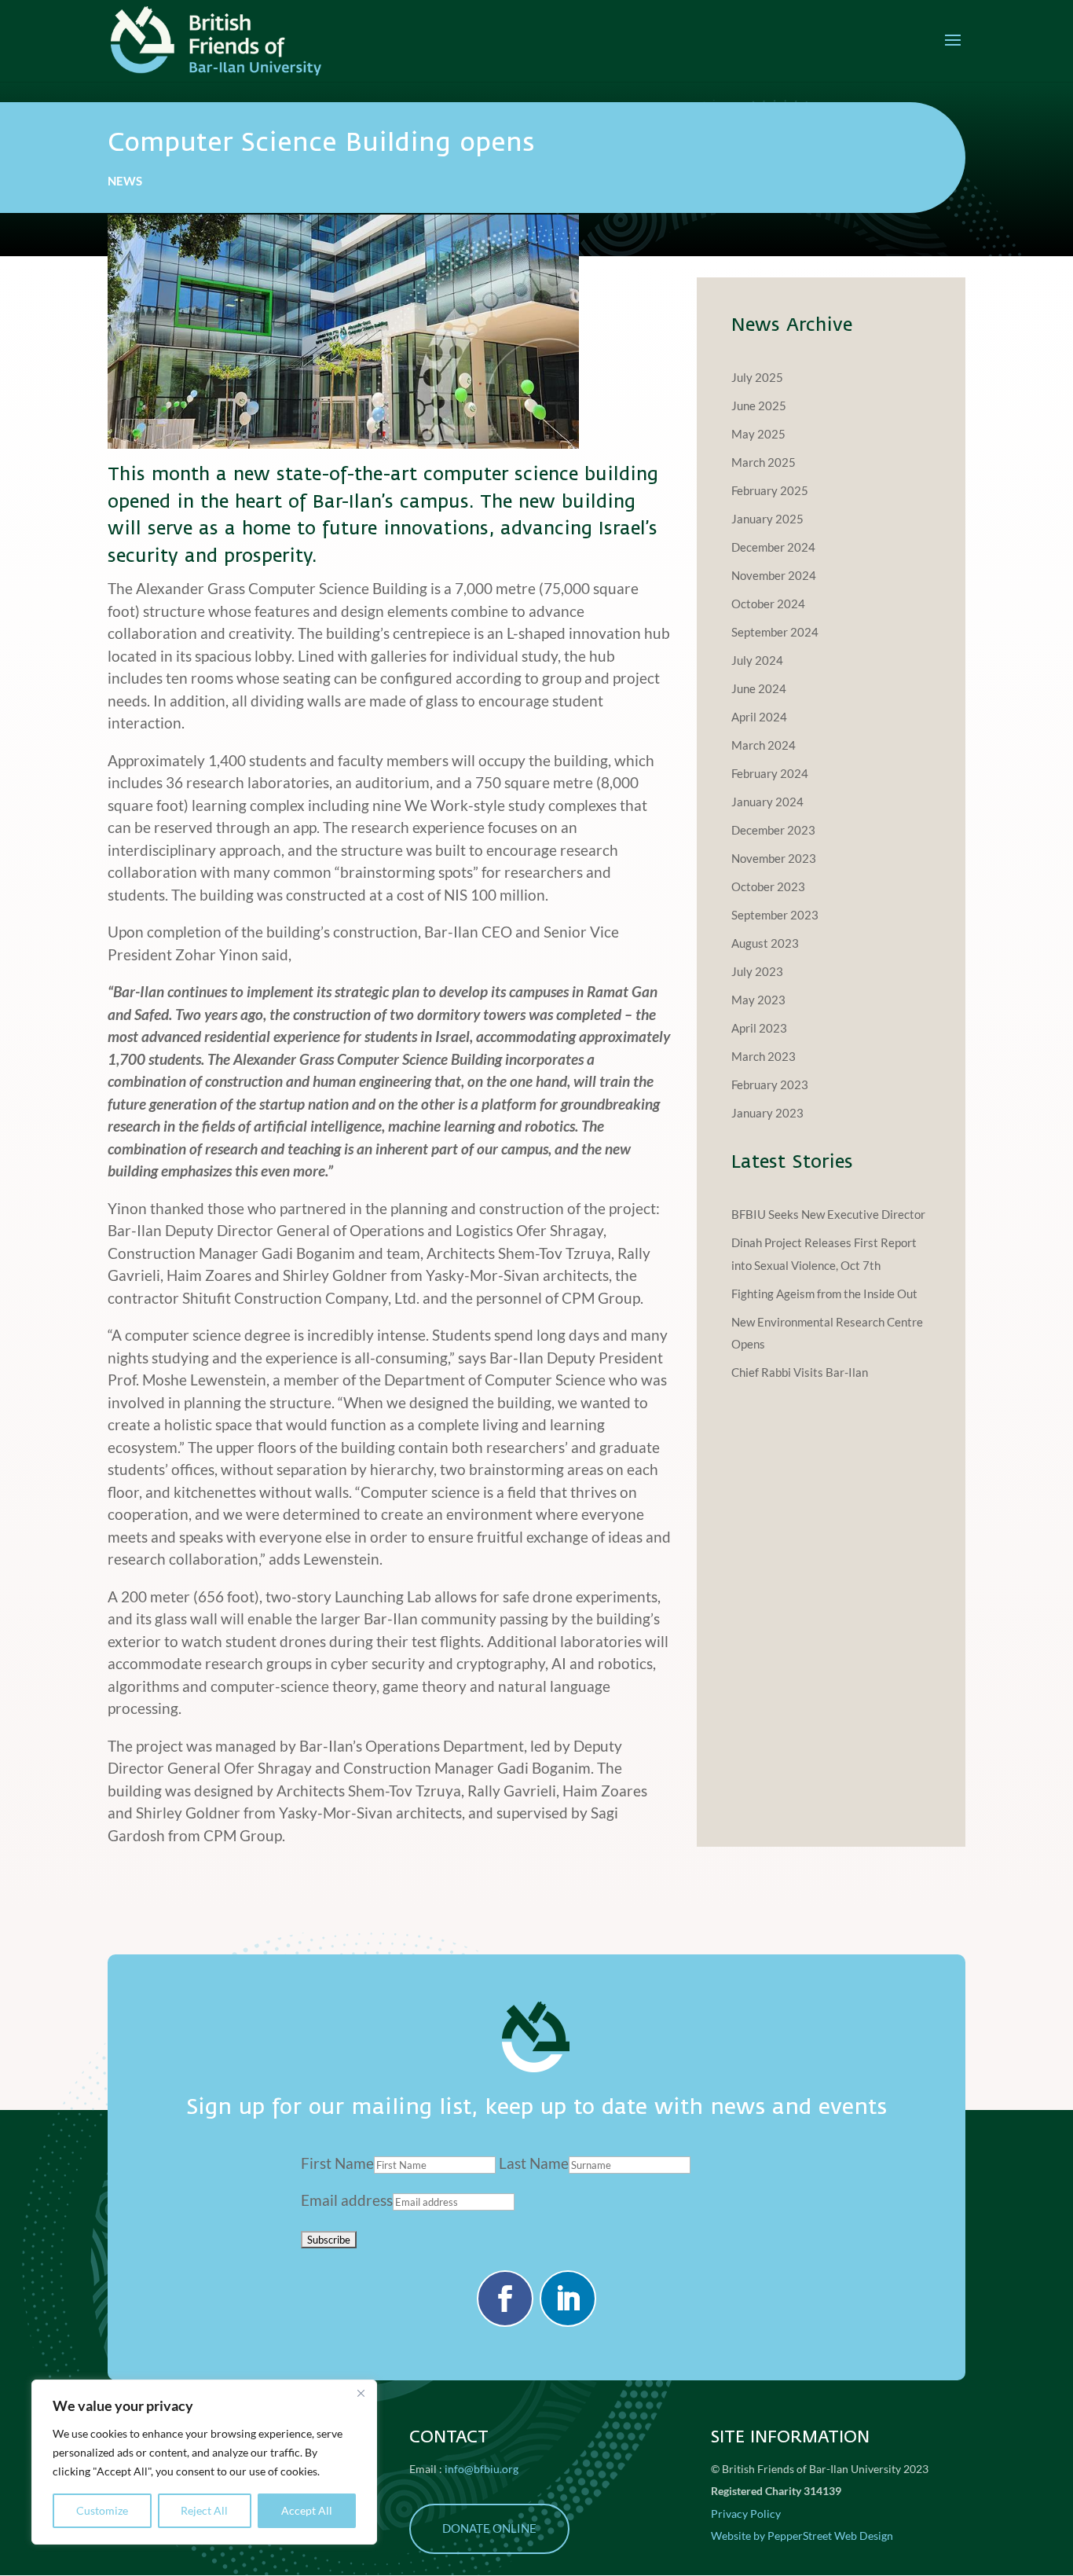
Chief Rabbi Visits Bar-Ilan (800, 1372)
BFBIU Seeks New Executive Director (828, 1214)
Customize (102, 2510)
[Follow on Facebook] (505, 2299)
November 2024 (774, 575)
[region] (204, 2462)
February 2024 (770, 773)
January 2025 (767, 519)
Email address (347, 2200)
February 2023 (770, 1084)
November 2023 (774, 858)
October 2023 (768, 886)
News (125, 181)
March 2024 (764, 745)
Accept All (307, 2510)
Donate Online (489, 2528)
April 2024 (759, 717)
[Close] (361, 2393)
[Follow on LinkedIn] (568, 2299)
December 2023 (773, 830)
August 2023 (765, 943)
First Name (337, 2163)
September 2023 (775, 915)
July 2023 (757, 971)
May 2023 (758, 1000)
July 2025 (757, 377)
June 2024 (759, 688)
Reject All (204, 2510)
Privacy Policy (746, 2514)
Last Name (534, 2163)
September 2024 (775, 632)
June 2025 (759, 405)
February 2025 (770, 490)
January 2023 (767, 1113)
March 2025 (764, 462)
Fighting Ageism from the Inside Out (824, 1294)
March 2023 (764, 1056)
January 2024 (767, 802)
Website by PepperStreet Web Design (802, 2536)
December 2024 (773, 547)
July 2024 (757, 660)
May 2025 (758, 434)
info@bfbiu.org (482, 2469)
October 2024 (768, 604)
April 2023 (759, 1028)
